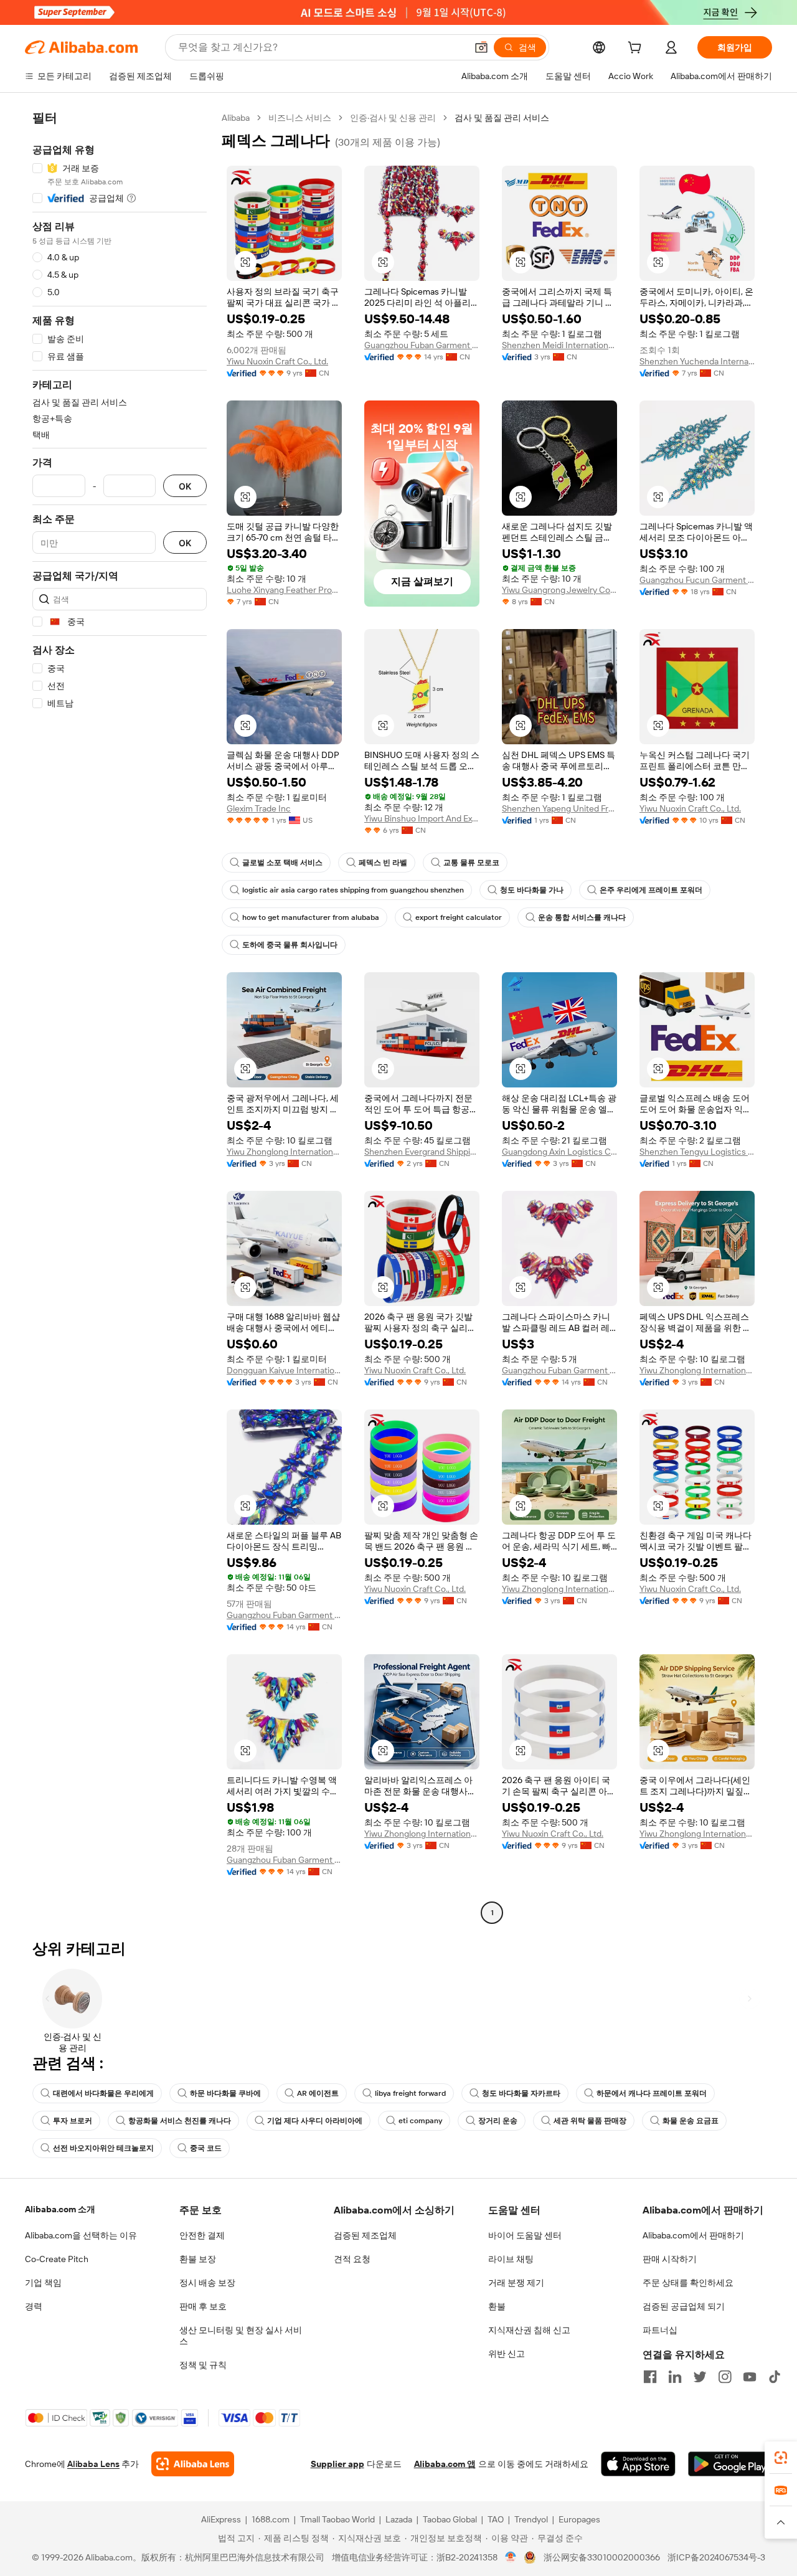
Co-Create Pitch (57, 2259)
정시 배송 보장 (207, 2283)
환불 (497, 2306)
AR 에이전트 (318, 2093)
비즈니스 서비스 (300, 118)
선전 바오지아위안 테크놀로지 (103, 2148)
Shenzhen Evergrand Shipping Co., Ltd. (422, 1152)
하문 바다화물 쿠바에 (225, 2093)
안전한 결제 (202, 2235)
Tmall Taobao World (337, 2519)
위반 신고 (507, 2354)
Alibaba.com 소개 (60, 2209)
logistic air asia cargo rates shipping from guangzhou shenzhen (353, 890)
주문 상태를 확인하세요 (688, 2283)
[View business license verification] (511, 2557)
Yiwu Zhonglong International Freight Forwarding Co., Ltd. (284, 1152)
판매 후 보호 (203, 2306)
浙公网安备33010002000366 (602, 2557)
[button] (481, 47)
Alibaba (236, 118)
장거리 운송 (498, 2121)
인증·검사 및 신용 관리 (393, 118)
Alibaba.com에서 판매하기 (693, 2235)
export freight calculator (459, 917)
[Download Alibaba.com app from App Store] (638, 2464)
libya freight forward (410, 2093)
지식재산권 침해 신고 (529, 2330)
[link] (781, 2458)
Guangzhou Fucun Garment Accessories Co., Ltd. (697, 580)
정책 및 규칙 (203, 2365)
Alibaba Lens (93, 2464)
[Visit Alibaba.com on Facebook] (650, 2377)
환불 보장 (198, 2259)
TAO (496, 2519)
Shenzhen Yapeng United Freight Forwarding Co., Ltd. (559, 808)
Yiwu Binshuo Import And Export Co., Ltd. (422, 818)
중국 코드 (206, 2148)
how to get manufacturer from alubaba (311, 917)
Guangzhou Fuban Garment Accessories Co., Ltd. (422, 345)
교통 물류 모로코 (471, 863)
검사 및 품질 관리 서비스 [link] (502, 118)
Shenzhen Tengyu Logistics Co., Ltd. (697, 1152)
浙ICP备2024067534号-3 (716, 2557)
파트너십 (660, 2330)
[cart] (637, 49)
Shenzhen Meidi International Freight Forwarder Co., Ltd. (559, 345)
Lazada (399, 2519)
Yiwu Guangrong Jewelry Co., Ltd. (559, 590)
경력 (34, 2306)
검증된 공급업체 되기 (684, 2306)
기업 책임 (43, 2283)
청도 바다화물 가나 (532, 890)
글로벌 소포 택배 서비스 (282, 863)
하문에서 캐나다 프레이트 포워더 (652, 2093)
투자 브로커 (73, 2121)
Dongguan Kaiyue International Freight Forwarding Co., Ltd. (284, 1370)
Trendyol (531, 2519)
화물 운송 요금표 (691, 2121)
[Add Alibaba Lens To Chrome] (193, 2464)
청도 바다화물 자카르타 (521, 2093)
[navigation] (120, 1017)
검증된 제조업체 (365, 2235)
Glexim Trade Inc (259, 808)
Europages (579, 2519)
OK (185, 486)
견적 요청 (352, 2259)
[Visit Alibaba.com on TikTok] (775, 2377)
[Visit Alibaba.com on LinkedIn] (675, 2377)
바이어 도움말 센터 (525, 2235)
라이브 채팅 (511, 2259)
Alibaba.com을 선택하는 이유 (81, 2235)
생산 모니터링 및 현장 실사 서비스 (241, 2336)
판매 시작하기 (670, 2259)
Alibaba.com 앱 (445, 2464)
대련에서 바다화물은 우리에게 (103, 2093)
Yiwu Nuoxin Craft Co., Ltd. (277, 361)
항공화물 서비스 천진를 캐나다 (180, 2121)
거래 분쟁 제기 (516, 2283)
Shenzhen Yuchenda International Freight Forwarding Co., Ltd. (697, 361)
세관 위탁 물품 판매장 (590, 2121)
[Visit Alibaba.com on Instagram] (725, 2377)
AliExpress (221, 2519)
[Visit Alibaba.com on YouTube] (750, 2377)
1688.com (271, 2519)
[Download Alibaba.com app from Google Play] (730, 2464)
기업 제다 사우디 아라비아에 (315, 2121)
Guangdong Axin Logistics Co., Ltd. (559, 1152)
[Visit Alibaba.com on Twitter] (700, 2377)
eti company (420, 2121)
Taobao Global (450, 2519)
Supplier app (337, 2464)
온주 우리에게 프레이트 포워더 (651, 890)
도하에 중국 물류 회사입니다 (290, 945)
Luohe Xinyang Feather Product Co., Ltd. (284, 590)
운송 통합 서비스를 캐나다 (582, 917)
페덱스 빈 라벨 (383, 863)
